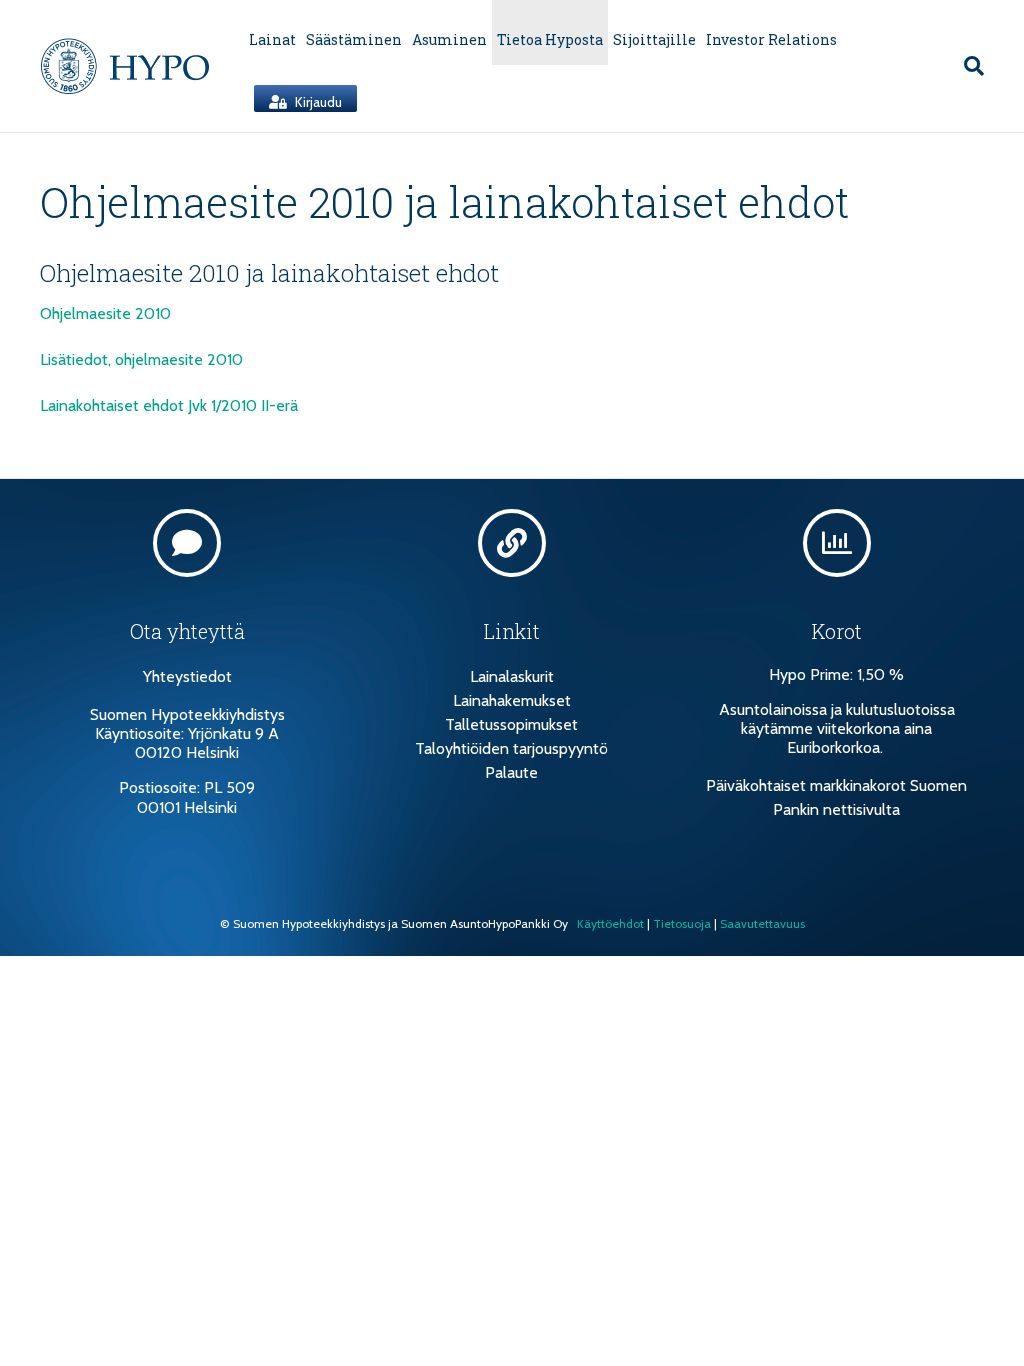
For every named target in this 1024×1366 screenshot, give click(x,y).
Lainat (272, 39)
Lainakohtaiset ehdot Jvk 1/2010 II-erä (169, 405)
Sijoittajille (654, 39)
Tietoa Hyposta (550, 39)
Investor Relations (771, 39)
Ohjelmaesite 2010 (105, 313)
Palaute (511, 772)
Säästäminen (354, 39)
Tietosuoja (682, 923)
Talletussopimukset (511, 724)
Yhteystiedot (187, 676)
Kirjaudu (317, 102)
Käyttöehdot (610, 923)
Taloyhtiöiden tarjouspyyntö (511, 748)
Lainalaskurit (512, 676)
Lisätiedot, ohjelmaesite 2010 (141, 359)
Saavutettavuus (762, 923)
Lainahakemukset (512, 700)
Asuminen (449, 39)
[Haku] (969, 66)
